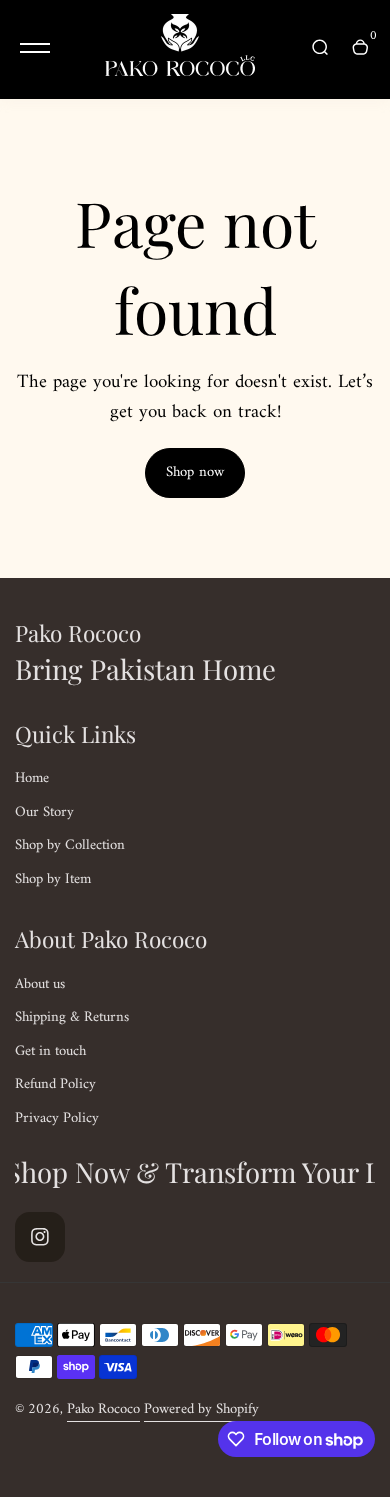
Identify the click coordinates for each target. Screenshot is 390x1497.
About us (40, 984)
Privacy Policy (57, 1118)
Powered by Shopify (201, 1409)
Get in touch (50, 1051)
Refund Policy (55, 1084)
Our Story (44, 812)
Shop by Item (53, 879)
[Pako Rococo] (180, 49)
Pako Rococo (103, 1409)
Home (32, 778)
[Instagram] (40, 1237)
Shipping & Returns (72, 1017)
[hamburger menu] (35, 48)
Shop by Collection (70, 845)
